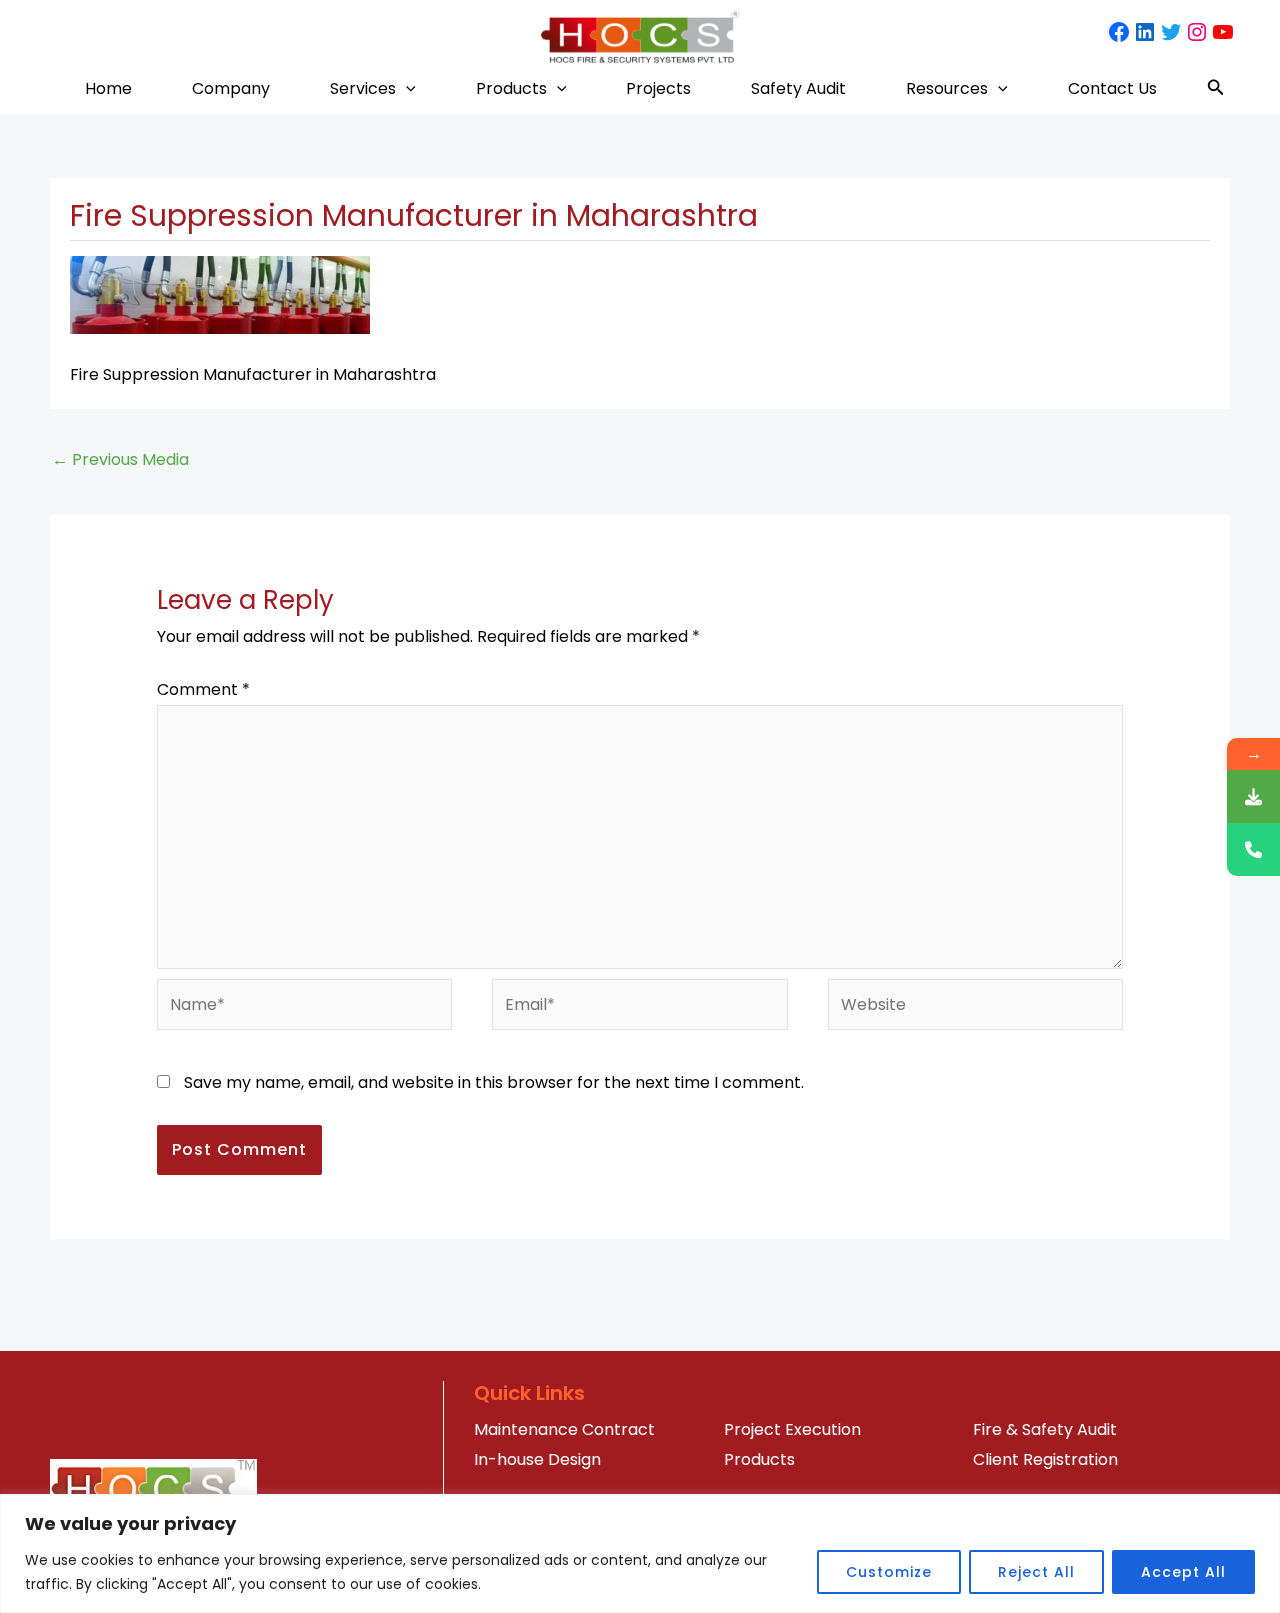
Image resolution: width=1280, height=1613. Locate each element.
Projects (658, 88)
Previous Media (120, 459)
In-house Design (537, 1459)
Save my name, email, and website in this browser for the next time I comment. (494, 1082)
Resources (947, 88)
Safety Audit (798, 88)
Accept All (1183, 1572)
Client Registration (1045, 1459)
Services (363, 88)
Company (231, 88)
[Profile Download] (1253, 796)
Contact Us (1112, 88)
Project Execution (792, 1429)
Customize (889, 1572)
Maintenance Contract (564, 1429)
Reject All (1036, 1572)
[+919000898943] (1253, 849)
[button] (406, 88)
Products (511, 88)
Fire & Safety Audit (1045, 1429)
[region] (640, 1553)
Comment (203, 689)
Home (108, 88)
